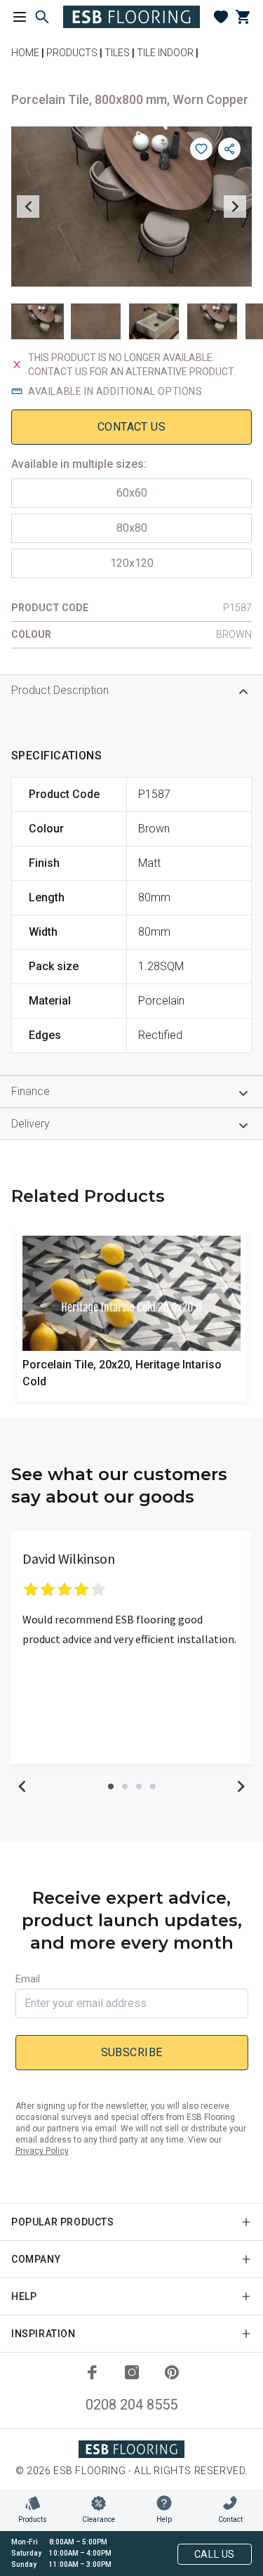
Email (28, 1979)
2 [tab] (125, 1786)
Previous (28, 207)
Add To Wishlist (201, 149)
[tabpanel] (131, 1647)
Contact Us (131, 427)
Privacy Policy (42, 2151)
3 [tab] (139, 1786)
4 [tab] (153, 1786)
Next (235, 207)
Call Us (215, 2554)
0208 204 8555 (131, 2405)
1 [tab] (111, 1786)
